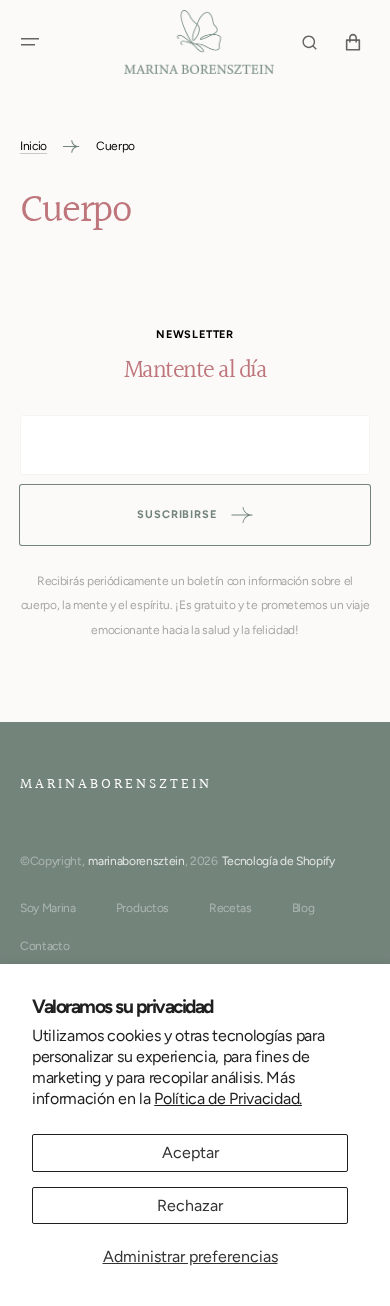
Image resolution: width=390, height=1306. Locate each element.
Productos (142, 908)
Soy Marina (48, 908)
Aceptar (190, 1152)
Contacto (44, 946)
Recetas (230, 908)
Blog (303, 908)
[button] (30, 42)
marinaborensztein (136, 861)
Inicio (33, 146)
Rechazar (190, 1205)
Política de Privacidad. (228, 1098)
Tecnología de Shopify (278, 861)
